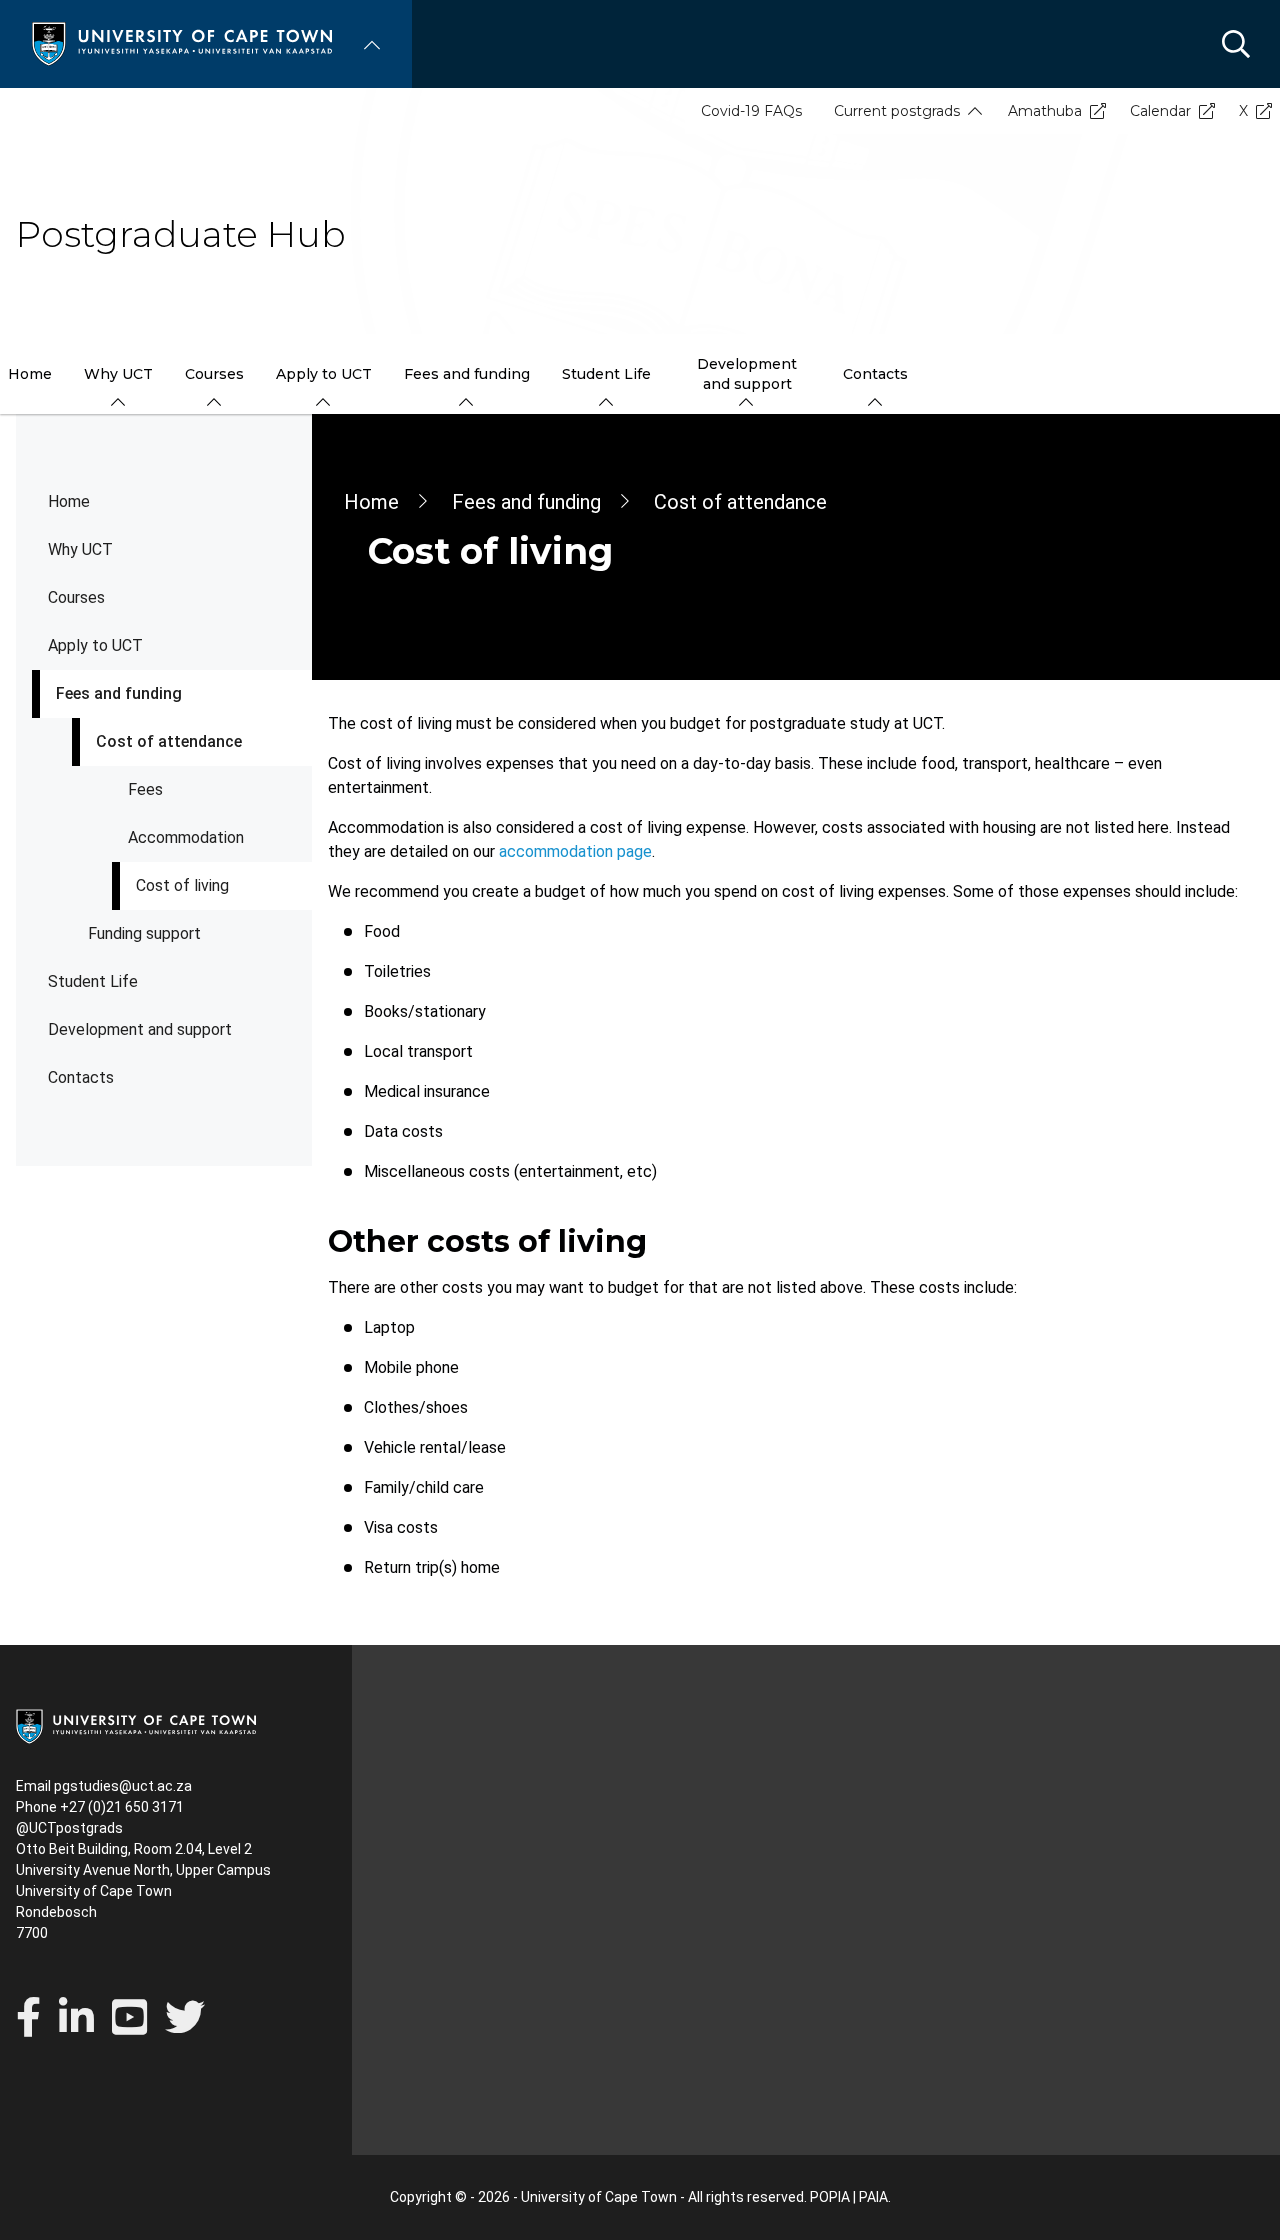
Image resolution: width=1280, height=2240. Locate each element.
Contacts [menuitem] (875, 374)
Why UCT (80, 549)
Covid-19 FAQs (751, 111)
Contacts (81, 1077)
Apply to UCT (95, 645)
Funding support (144, 933)
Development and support (140, 1029)
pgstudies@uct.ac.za (123, 1786)
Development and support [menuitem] (747, 374)
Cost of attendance (169, 741)
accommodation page (575, 851)
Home (69, 501)
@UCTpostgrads (69, 1828)
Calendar (1160, 111)
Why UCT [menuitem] (118, 374)
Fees (145, 789)
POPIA (830, 2197)
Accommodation (186, 837)
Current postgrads (897, 111)
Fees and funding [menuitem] (467, 374)
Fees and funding (119, 693)
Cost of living (182, 885)
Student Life (93, 981)
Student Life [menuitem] (606, 374)
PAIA (873, 2197)
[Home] (182, 42)
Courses (76, 597)
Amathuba (1045, 111)
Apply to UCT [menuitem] (324, 374)
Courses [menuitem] (214, 374)
